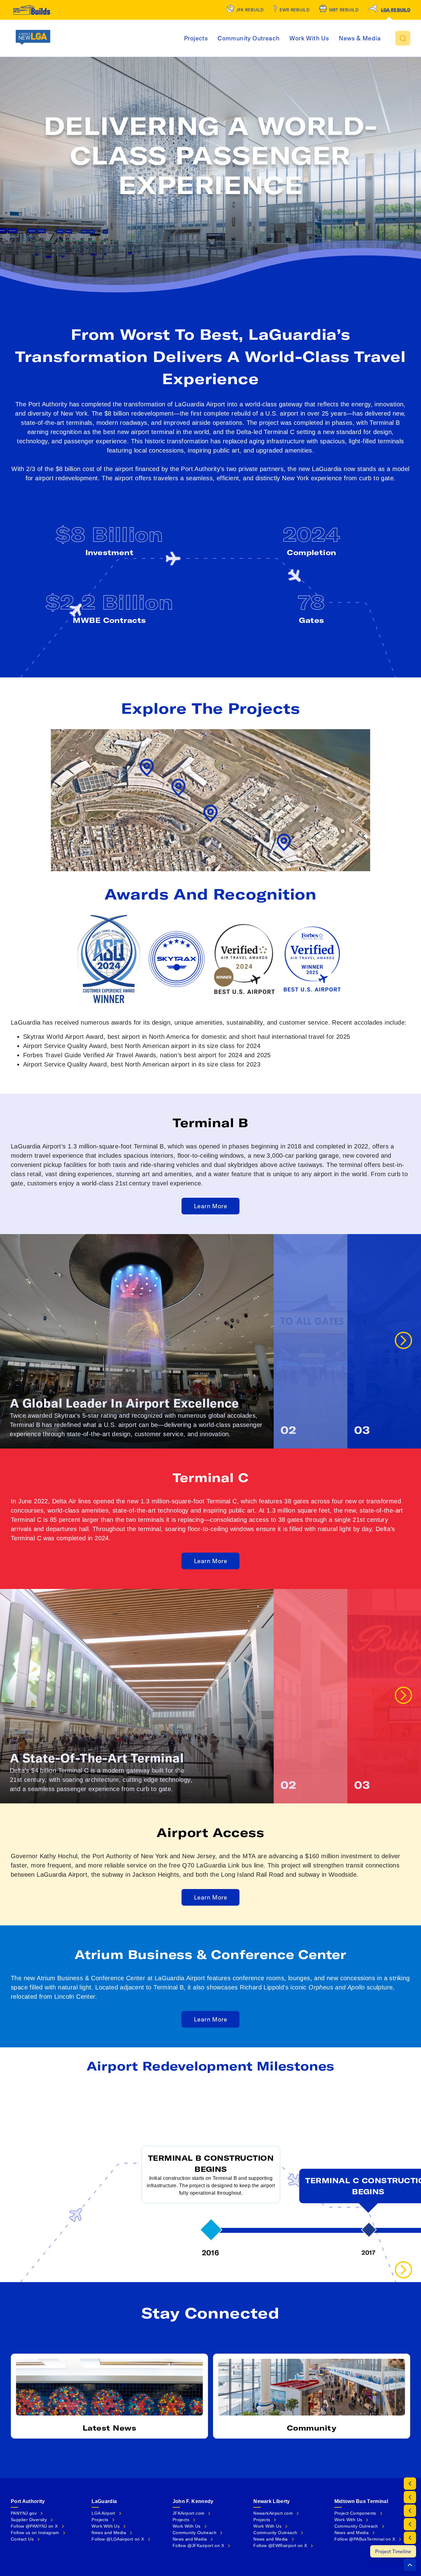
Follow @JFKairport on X (198, 2546)
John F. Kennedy (193, 2501)
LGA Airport (103, 2513)
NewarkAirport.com (273, 2513)
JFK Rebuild (250, 10)
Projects (196, 38)
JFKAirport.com (189, 2513)
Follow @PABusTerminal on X (365, 2539)
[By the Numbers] (410, 2484)
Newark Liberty (272, 2501)
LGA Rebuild (396, 10)
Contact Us (22, 2539)
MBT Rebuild (344, 10)
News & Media (360, 38)
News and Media (109, 2533)
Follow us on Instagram (35, 2533)
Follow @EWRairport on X (280, 2546)
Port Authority (28, 2501)
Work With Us (309, 38)
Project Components (355, 2513)
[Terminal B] (410, 2524)
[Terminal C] (410, 2538)
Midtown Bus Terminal (361, 2501)
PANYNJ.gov (24, 2513)
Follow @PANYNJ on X (34, 2526)
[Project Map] (410, 2497)
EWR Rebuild (294, 10)
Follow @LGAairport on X (118, 2539)
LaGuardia (104, 2501)
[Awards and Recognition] (410, 2511)
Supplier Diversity (29, 2520)
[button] (403, 38)
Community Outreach (249, 38)
